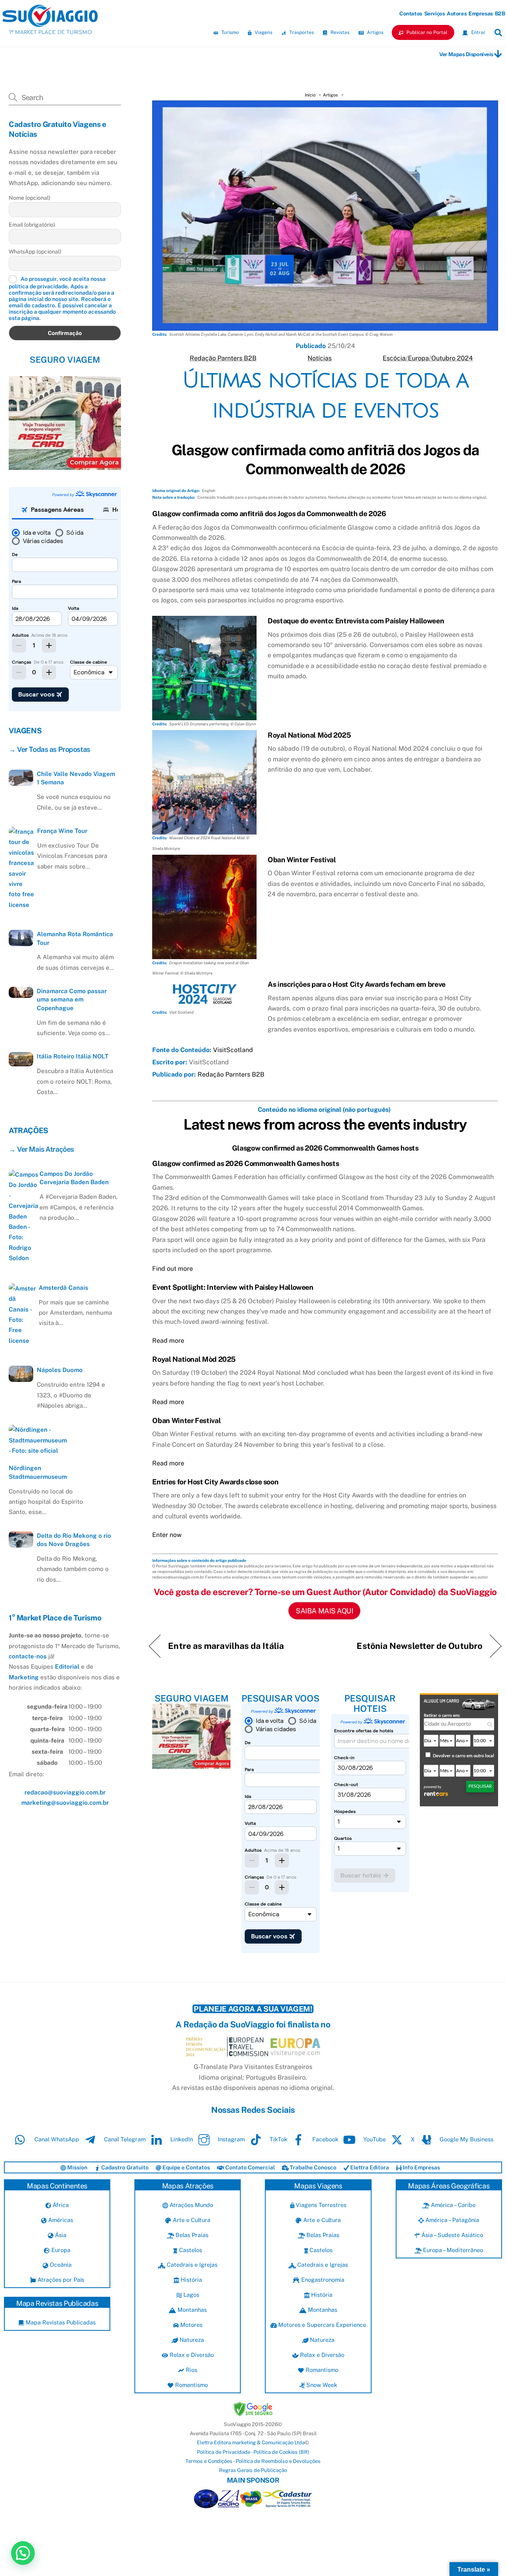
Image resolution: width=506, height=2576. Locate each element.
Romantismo (191, 2385)
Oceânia (60, 2265)
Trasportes (301, 32)
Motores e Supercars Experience (321, 2325)
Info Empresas (421, 2167)
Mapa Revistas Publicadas (60, 2322)
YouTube (374, 2139)
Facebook (325, 2139)
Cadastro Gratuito (124, 2167)
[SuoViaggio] (50, 23)
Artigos (375, 32)
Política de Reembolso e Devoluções (278, 2461)
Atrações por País (60, 2280)
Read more (168, 1341)
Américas (60, 2220)
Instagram (230, 2139)
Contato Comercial (249, 2167)
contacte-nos (28, 1656)
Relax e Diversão (191, 2355)
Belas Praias (191, 2235)
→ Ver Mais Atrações (41, 1149)
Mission (77, 2167)
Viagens (263, 32)
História (191, 2280)
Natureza (191, 2340)
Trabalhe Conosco (312, 2167)
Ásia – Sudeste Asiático (451, 2235)
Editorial (67, 1667)
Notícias (320, 358)
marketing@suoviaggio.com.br (65, 1803)
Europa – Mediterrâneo (452, 2250)
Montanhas (191, 2310)
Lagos (191, 2295)
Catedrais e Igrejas (191, 2265)
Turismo (229, 32)
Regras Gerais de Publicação (253, 2470)
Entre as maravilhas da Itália (226, 1646)
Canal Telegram (124, 2139)
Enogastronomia (322, 2280)
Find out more (173, 1269)
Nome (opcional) (29, 197)
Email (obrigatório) (32, 224)
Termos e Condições (209, 2461)
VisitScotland (233, 1050)
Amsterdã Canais (63, 1287)
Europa (418, 358)
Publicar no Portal (426, 32)
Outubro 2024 (452, 358)
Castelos (190, 2250)
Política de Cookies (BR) (281, 2452)
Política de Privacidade (224, 2452)
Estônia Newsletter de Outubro (419, 1646)
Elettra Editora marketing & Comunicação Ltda (251, 2443)
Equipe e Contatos (186, 2167)
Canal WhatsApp (56, 2139)
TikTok (278, 2139)
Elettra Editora (369, 2167)
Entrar (478, 32)
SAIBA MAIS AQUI (324, 1611)
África (60, 2205)
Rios (191, 2370)
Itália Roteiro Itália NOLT (73, 1056)
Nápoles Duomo (60, 1370)
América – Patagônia (451, 2220)
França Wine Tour (62, 831)
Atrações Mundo (191, 2205)
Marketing (24, 1677)
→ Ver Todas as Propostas (49, 749)
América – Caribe (452, 2205)
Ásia (60, 2235)
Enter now (167, 1535)
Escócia (394, 358)
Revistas (339, 32)
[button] (23, 2553)
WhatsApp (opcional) (35, 251)
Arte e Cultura (191, 2220)
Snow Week (321, 2385)
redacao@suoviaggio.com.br (65, 1792)
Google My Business (466, 2139)
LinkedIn (181, 2139)
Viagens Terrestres (320, 2205)
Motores (191, 2325)
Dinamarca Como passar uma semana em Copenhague (72, 999)
